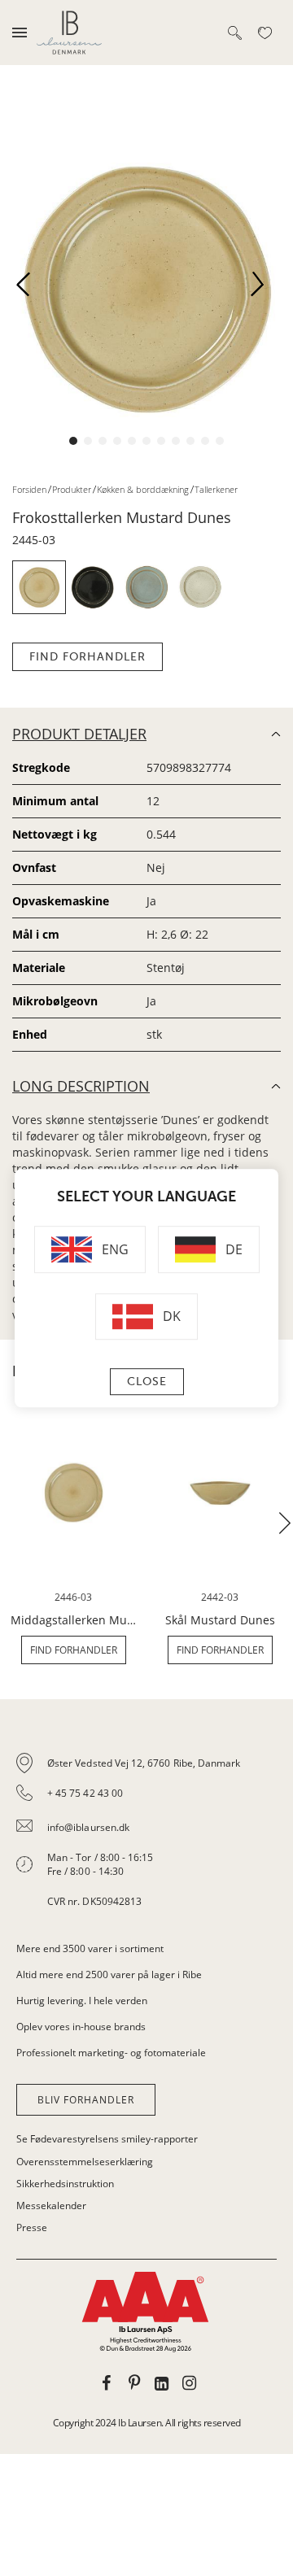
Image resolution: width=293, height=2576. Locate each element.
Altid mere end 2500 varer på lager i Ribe (109, 1974)
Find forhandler (87, 657)
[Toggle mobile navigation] (20, 33)
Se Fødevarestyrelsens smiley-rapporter (107, 2139)
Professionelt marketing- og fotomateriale (111, 2053)
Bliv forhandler (86, 2100)
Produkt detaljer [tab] (79, 734)
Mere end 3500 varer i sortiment (90, 1948)
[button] (29, 289)
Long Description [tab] (81, 1086)
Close (147, 1382)
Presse (32, 2227)
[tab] (146, 1833)
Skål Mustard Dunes (220, 1620)
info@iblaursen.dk (88, 1827)
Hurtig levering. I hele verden (82, 2001)
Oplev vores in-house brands (81, 2027)
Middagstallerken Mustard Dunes (73, 1620)
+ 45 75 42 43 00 (85, 1793)
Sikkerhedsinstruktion (65, 2184)
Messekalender (51, 2206)
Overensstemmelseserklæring (85, 2162)
